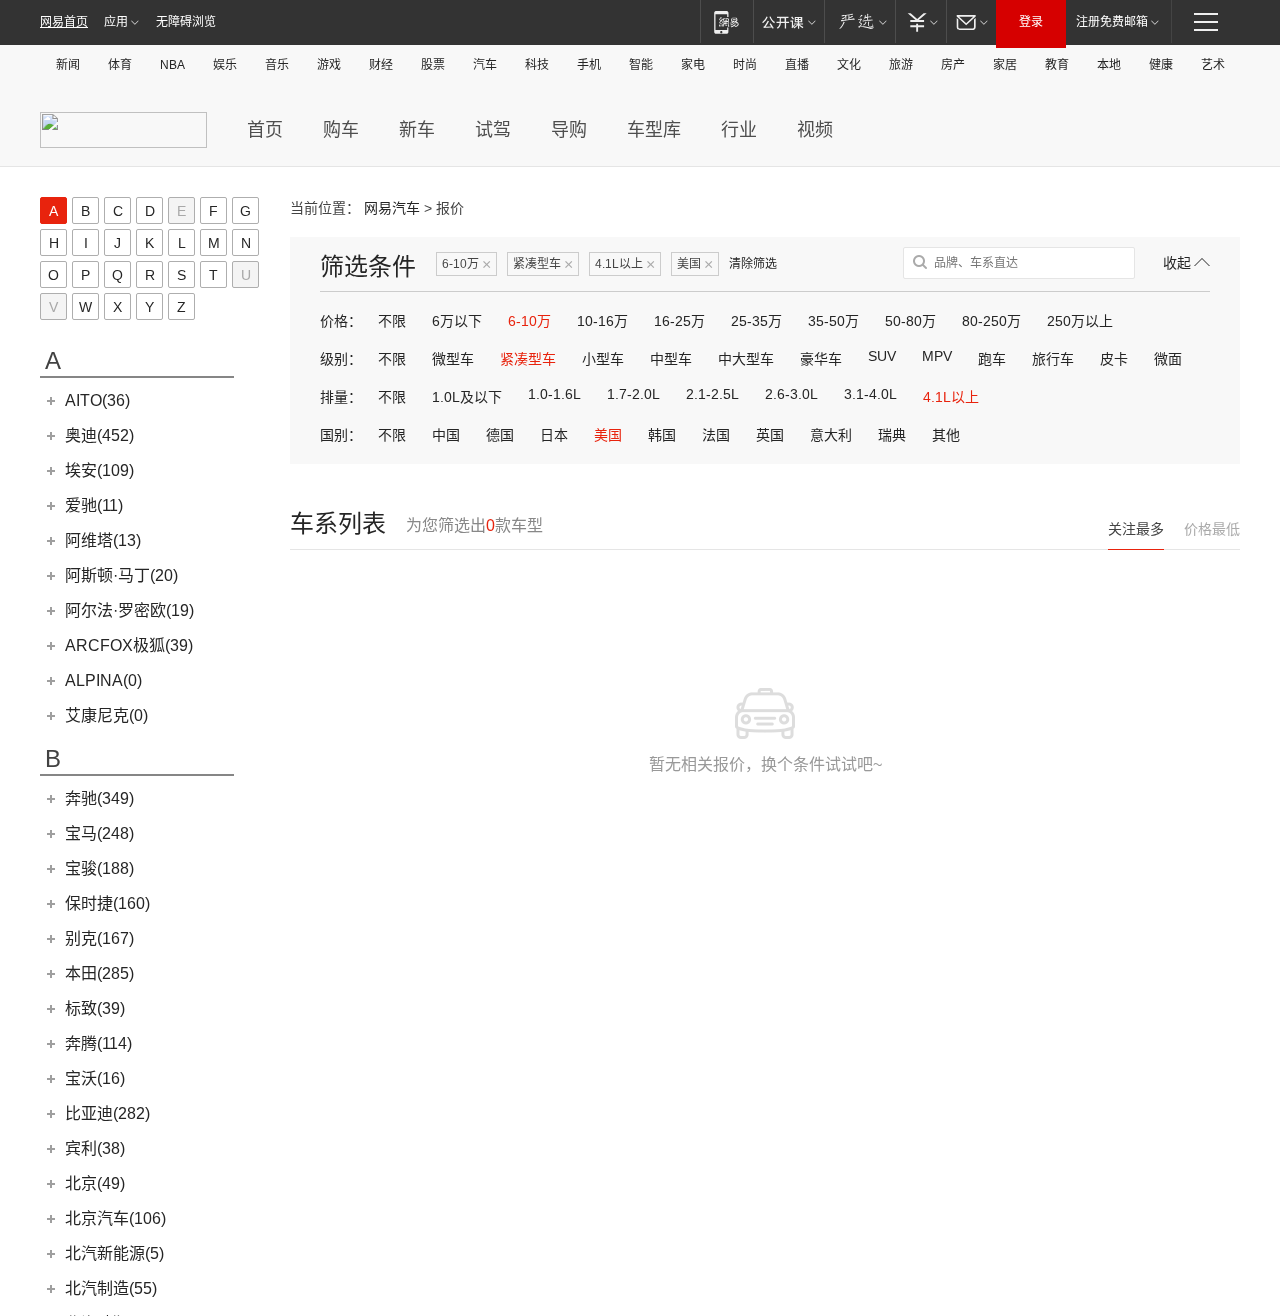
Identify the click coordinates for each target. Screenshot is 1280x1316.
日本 (554, 435)
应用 (116, 22)
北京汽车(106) (115, 1218)
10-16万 (602, 321)
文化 (849, 65)
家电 (693, 65)
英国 (770, 435)
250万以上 (1080, 321)
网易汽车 (392, 208)
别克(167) (99, 938)
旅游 (901, 65)
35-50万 (833, 321)
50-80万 (910, 321)
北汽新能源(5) (114, 1253)
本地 (1109, 65)
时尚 (745, 65)
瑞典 (892, 435)
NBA (172, 65)
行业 (739, 130)
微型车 (453, 359)
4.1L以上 (625, 264)
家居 (1005, 65)
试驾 (493, 130)
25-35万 (756, 321)
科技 (537, 65)
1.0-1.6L (554, 394)
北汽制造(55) (111, 1288)
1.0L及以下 (467, 397)
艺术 (1213, 65)
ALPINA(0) (103, 680)
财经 (381, 65)
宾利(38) (95, 1148)
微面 (1168, 359)
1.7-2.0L (633, 394)
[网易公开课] (788, 21)
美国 (695, 264)
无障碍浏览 (186, 22)
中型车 (671, 359)
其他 (946, 435)
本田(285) (99, 973)
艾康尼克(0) (106, 715)
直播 (797, 65)
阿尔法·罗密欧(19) (129, 610)
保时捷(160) (107, 903)
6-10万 (466, 264)
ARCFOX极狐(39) (129, 645)
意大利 (831, 435)
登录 (1031, 22)
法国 (716, 435)
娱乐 (225, 65)
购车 (341, 130)
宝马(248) (99, 833)
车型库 (654, 130)
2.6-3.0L (791, 394)
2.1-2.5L (712, 394)
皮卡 (1114, 359)
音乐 (277, 65)
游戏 (329, 65)
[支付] (920, 21)
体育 (120, 65)
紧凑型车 (543, 264)
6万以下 (457, 321)
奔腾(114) (98, 1043)
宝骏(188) (99, 868)
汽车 (485, 65)
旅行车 (1053, 359)
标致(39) (95, 1008)
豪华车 (821, 359)
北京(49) (95, 1183)
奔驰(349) (99, 798)
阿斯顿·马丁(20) (121, 575)
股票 (433, 65)
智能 (641, 65)
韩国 (662, 435)
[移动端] (726, 21)
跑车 (992, 359)
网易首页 (64, 22)
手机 (589, 65)
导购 (569, 130)
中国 (446, 435)
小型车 (603, 359)
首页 (265, 130)
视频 (815, 130)
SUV (882, 356)
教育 (1057, 65)
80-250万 (991, 321)
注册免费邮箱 (1112, 22)
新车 (417, 130)
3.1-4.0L (870, 394)
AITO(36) (97, 400)
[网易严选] (859, 21)
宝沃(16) (95, 1078)
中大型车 (746, 359)
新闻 (68, 65)
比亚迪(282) (107, 1113)
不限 (392, 321)
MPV (937, 356)
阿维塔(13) (103, 540)
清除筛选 (753, 264)
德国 (500, 435)
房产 (953, 65)
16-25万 (679, 321)
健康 (1161, 65)
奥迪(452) (99, 435)
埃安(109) (99, 470)
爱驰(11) (94, 505)
